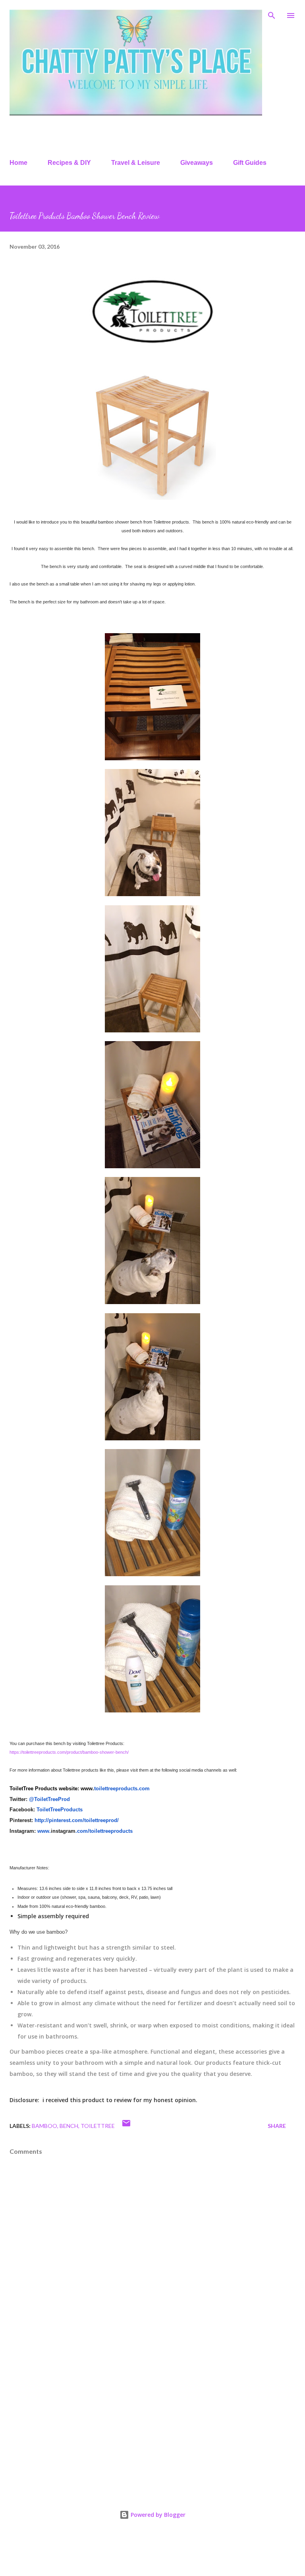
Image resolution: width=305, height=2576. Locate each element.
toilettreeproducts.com (122, 1789)
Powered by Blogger (157, 2515)
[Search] (272, 14)
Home (18, 163)
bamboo (44, 2126)
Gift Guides (250, 163)
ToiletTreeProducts (60, 1810)
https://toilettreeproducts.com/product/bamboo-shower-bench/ (69, 1752)
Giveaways (197, 163)
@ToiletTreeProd (49, 1799)
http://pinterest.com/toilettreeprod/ (77, 1820)
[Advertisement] (152, 2420)
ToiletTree (98, 2126)
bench (69, 2126)
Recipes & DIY (69, 163)
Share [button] (277, 2126)
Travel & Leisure (136, 163)
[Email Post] (126, 2126)
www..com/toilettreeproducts (85, 1831)
